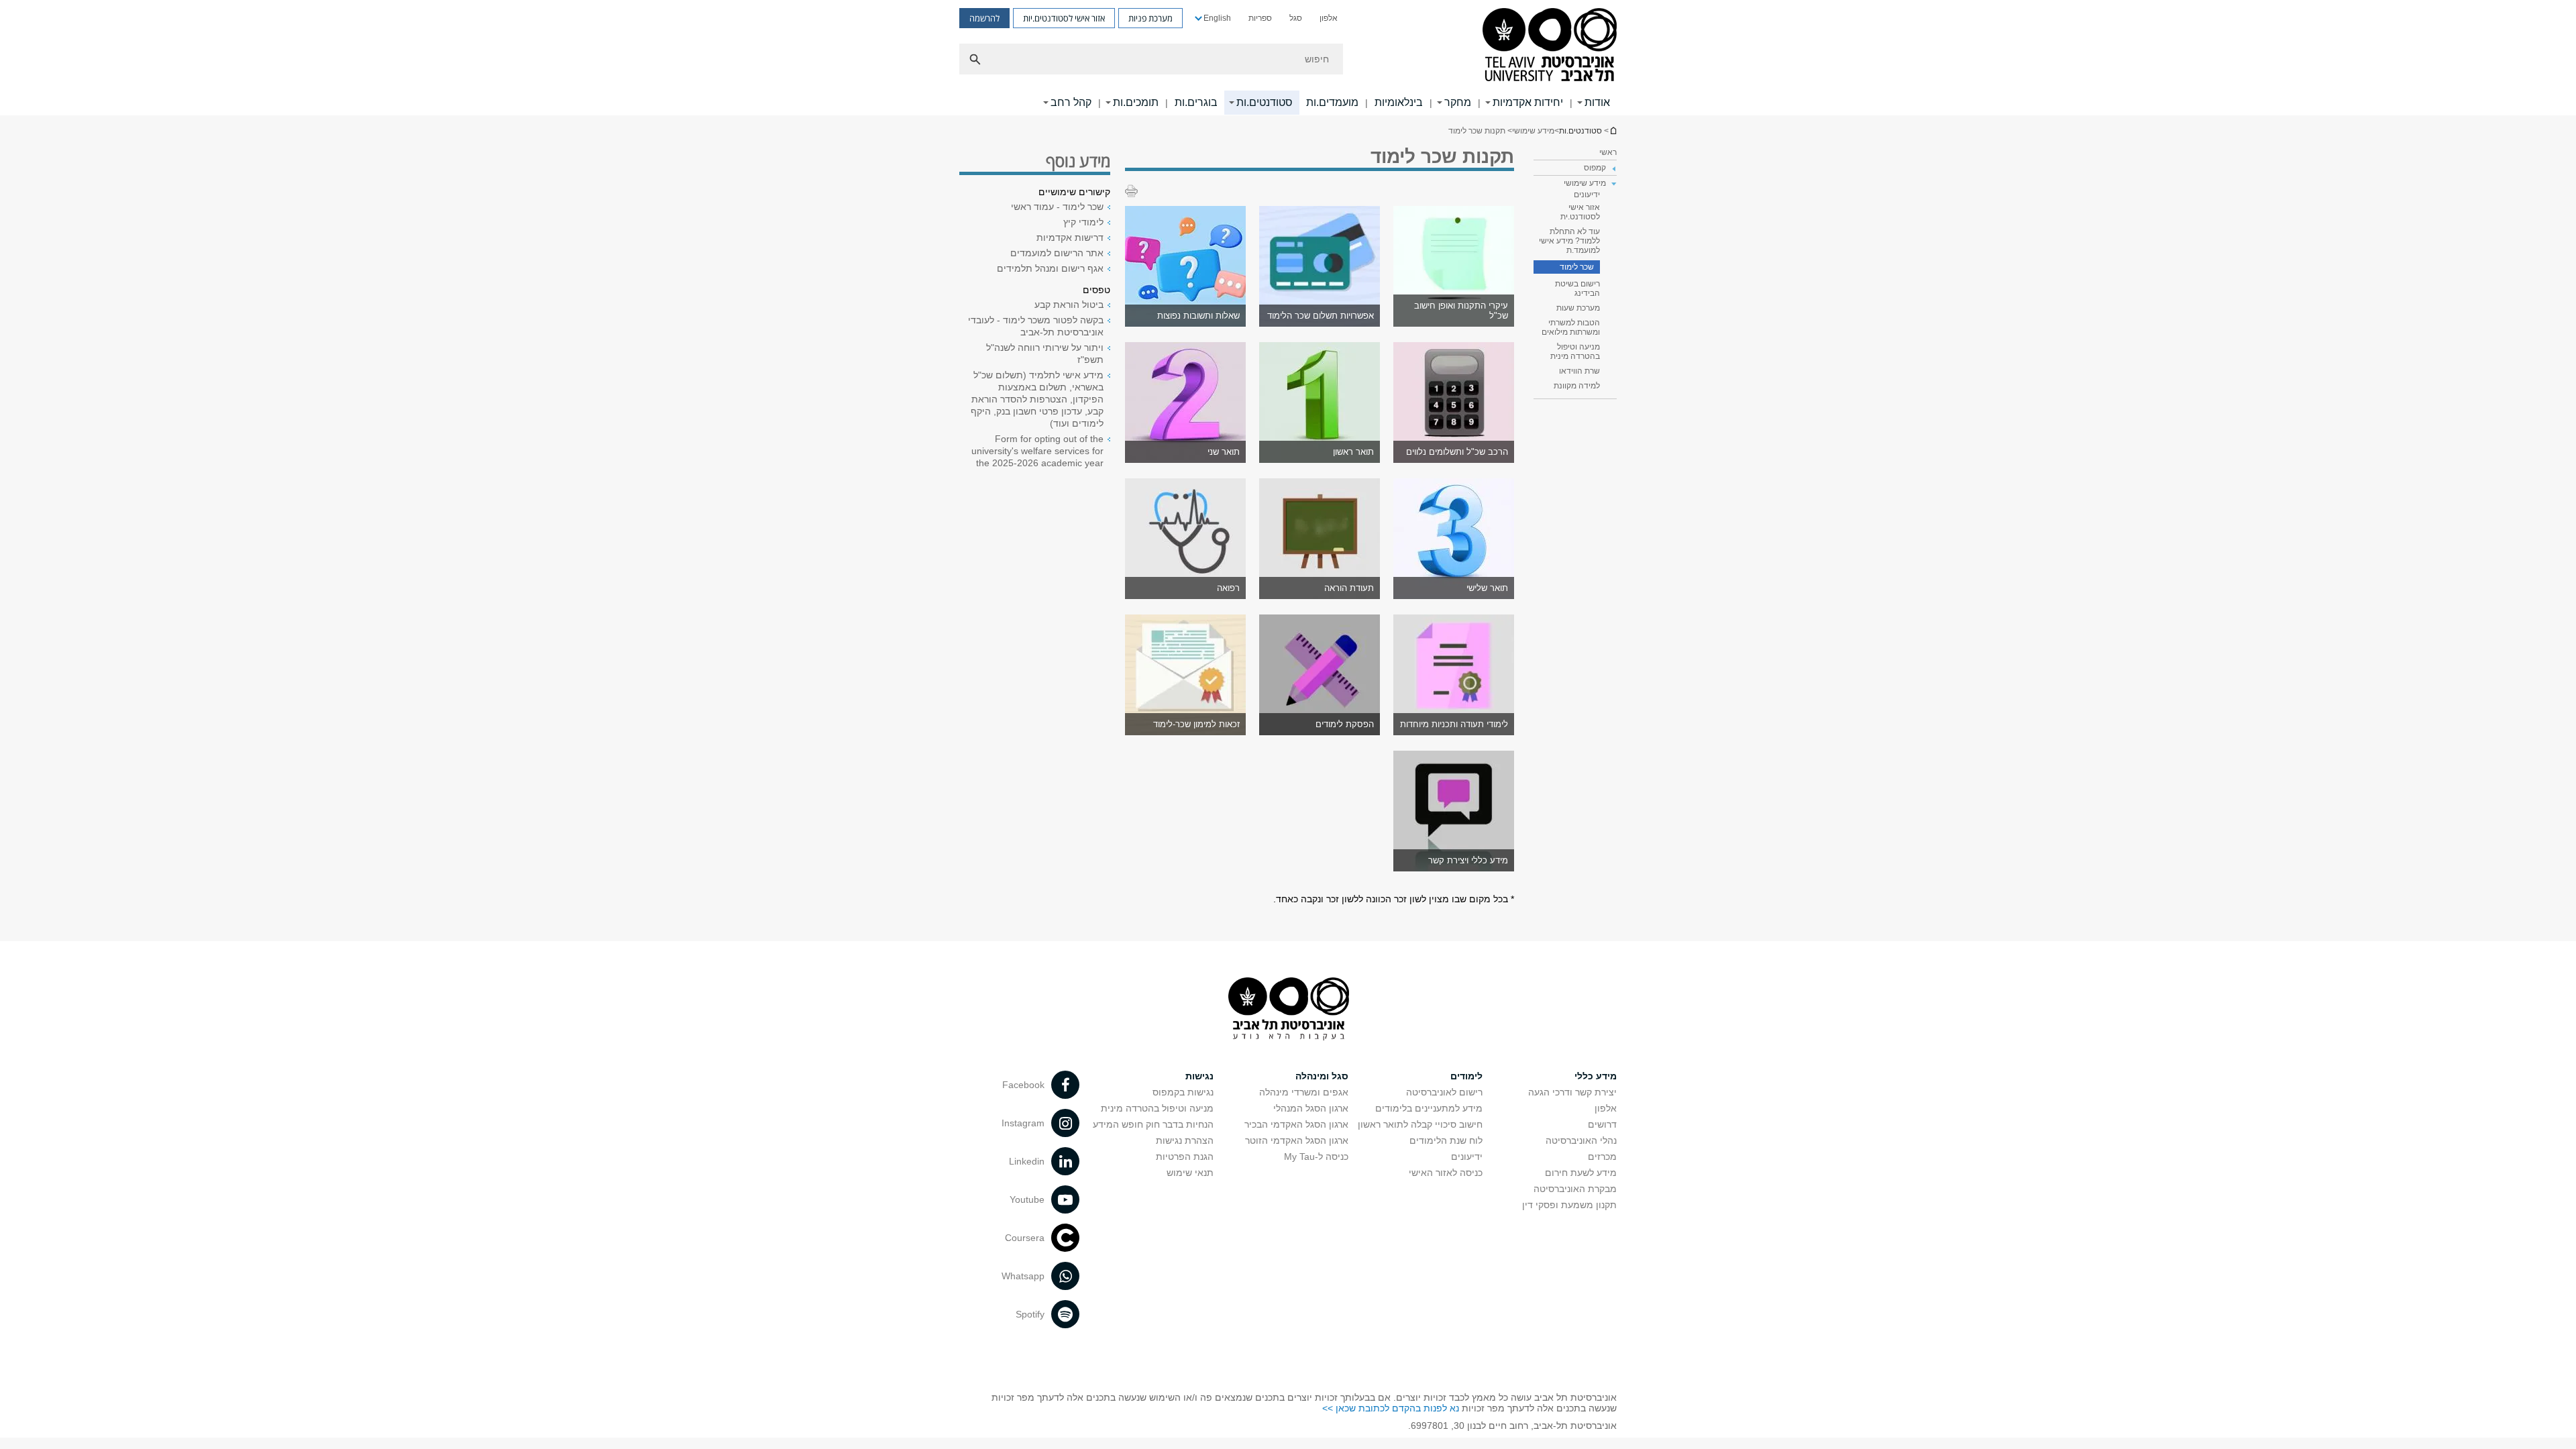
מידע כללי (1596, 1076)
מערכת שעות (1578, 308)
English (1217, 18)
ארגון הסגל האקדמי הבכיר (1296, 1124)
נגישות (1199, 1076)
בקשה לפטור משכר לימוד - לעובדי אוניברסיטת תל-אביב (1036, 326)
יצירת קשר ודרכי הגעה (1572, 1092)
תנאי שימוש (1190, 1173)
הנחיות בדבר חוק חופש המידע (1153, 1124)
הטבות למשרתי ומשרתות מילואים (1571, 327)
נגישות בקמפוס (1183, 1092)
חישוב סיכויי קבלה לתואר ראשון (1420, 1124)
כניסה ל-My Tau (1316, 1157)
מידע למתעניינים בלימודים (1429, 1108)
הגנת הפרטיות (1185, 1157)
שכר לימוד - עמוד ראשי (1057, 207)
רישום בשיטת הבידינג (1577, 288)
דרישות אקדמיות (1070, 237)
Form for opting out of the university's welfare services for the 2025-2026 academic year (1037, 451)
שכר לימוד (1577, 267)
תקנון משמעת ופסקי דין (1569, 1205)
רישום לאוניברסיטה (1444, 1092)
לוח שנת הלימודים (1446, 1140)
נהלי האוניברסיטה (1581, 1140)
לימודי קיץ (1083, 222)
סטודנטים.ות (1265, 102)
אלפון (1329, 18)
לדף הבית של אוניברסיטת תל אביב (1613, 130)
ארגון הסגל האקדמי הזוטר (1297, 1140)
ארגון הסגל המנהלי (1311, 1108)
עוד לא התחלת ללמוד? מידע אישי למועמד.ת (1569, 241)
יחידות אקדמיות (1528, 102)
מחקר (1458, 102)
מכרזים (1602, 1157)
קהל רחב (1071, 102)
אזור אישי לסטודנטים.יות (1064, 18)
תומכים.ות (1136, 102)
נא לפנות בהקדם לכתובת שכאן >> (1391, 1408)
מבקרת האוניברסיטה (1575, 1189)
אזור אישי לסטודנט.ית (1580, 212)
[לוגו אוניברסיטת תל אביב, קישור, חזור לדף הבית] (1550, 46)
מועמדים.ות (1332, 102)
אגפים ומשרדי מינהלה (1304, 1092)
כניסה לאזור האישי (1446, 1173)
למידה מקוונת (1577, 386)
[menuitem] (1329, 18)
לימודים (1466, 1076)
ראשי (1608, 152)
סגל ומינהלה (1322, 1076)
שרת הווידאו (1579, 371)
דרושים (1602, 1124)
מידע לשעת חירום (1581, 1173)
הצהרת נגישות (1185, 1140)
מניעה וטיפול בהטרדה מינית (1575, 352)
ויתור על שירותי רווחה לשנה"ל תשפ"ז (1045, 354)
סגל (1296, 18)
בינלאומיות (1399, 102)
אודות (1597, 102)
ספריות (1260, 18)
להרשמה (984, 18)
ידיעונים (1587, 195)
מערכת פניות (1150, 18)
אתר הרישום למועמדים (1057, 253)
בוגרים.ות (1196, 102)
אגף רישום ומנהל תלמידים (1050, 268)
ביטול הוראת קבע (1069, 305)
